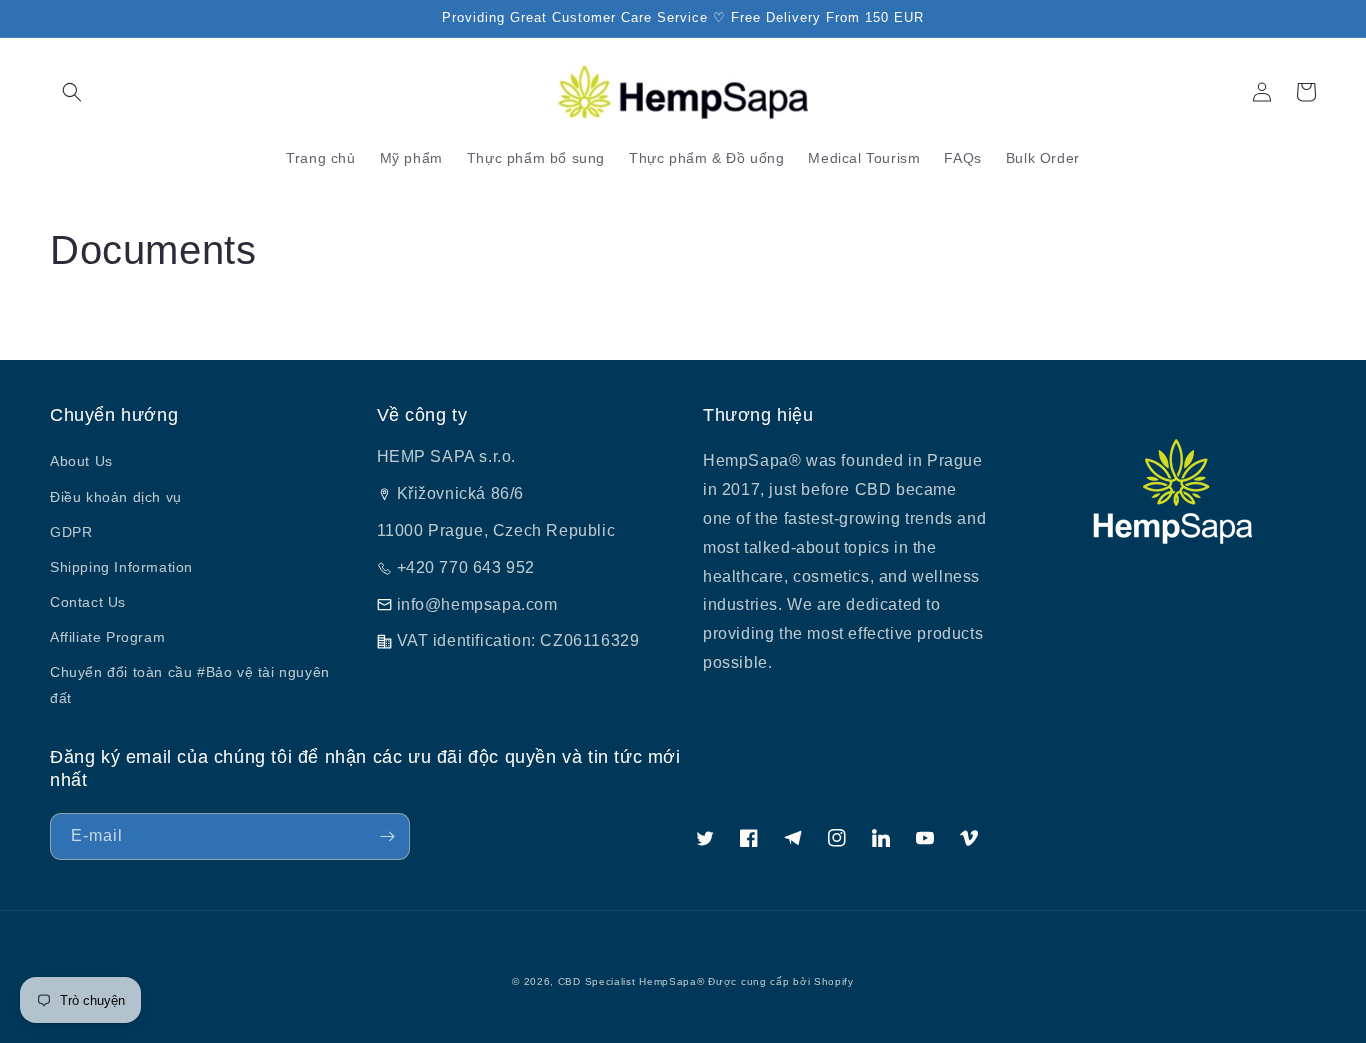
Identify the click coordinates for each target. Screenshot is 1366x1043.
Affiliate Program (107, 637)
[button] (72, 92)
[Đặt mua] (387, 836)
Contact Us (88, 602)
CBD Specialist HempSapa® (631, 981)
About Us (81, 461)
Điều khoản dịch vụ (116, 497)
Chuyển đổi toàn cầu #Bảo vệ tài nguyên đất (190, 684)
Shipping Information (121, 567)
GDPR (71, 532)
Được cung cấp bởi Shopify (781, 981)
